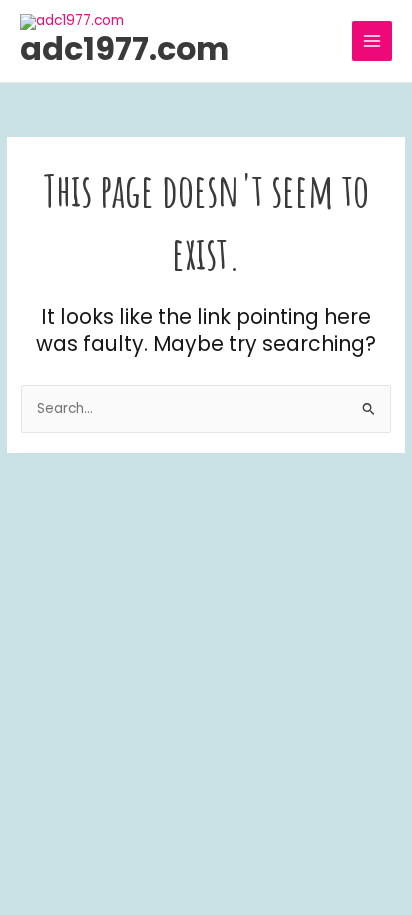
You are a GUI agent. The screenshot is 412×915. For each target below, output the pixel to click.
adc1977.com (124, 48)
